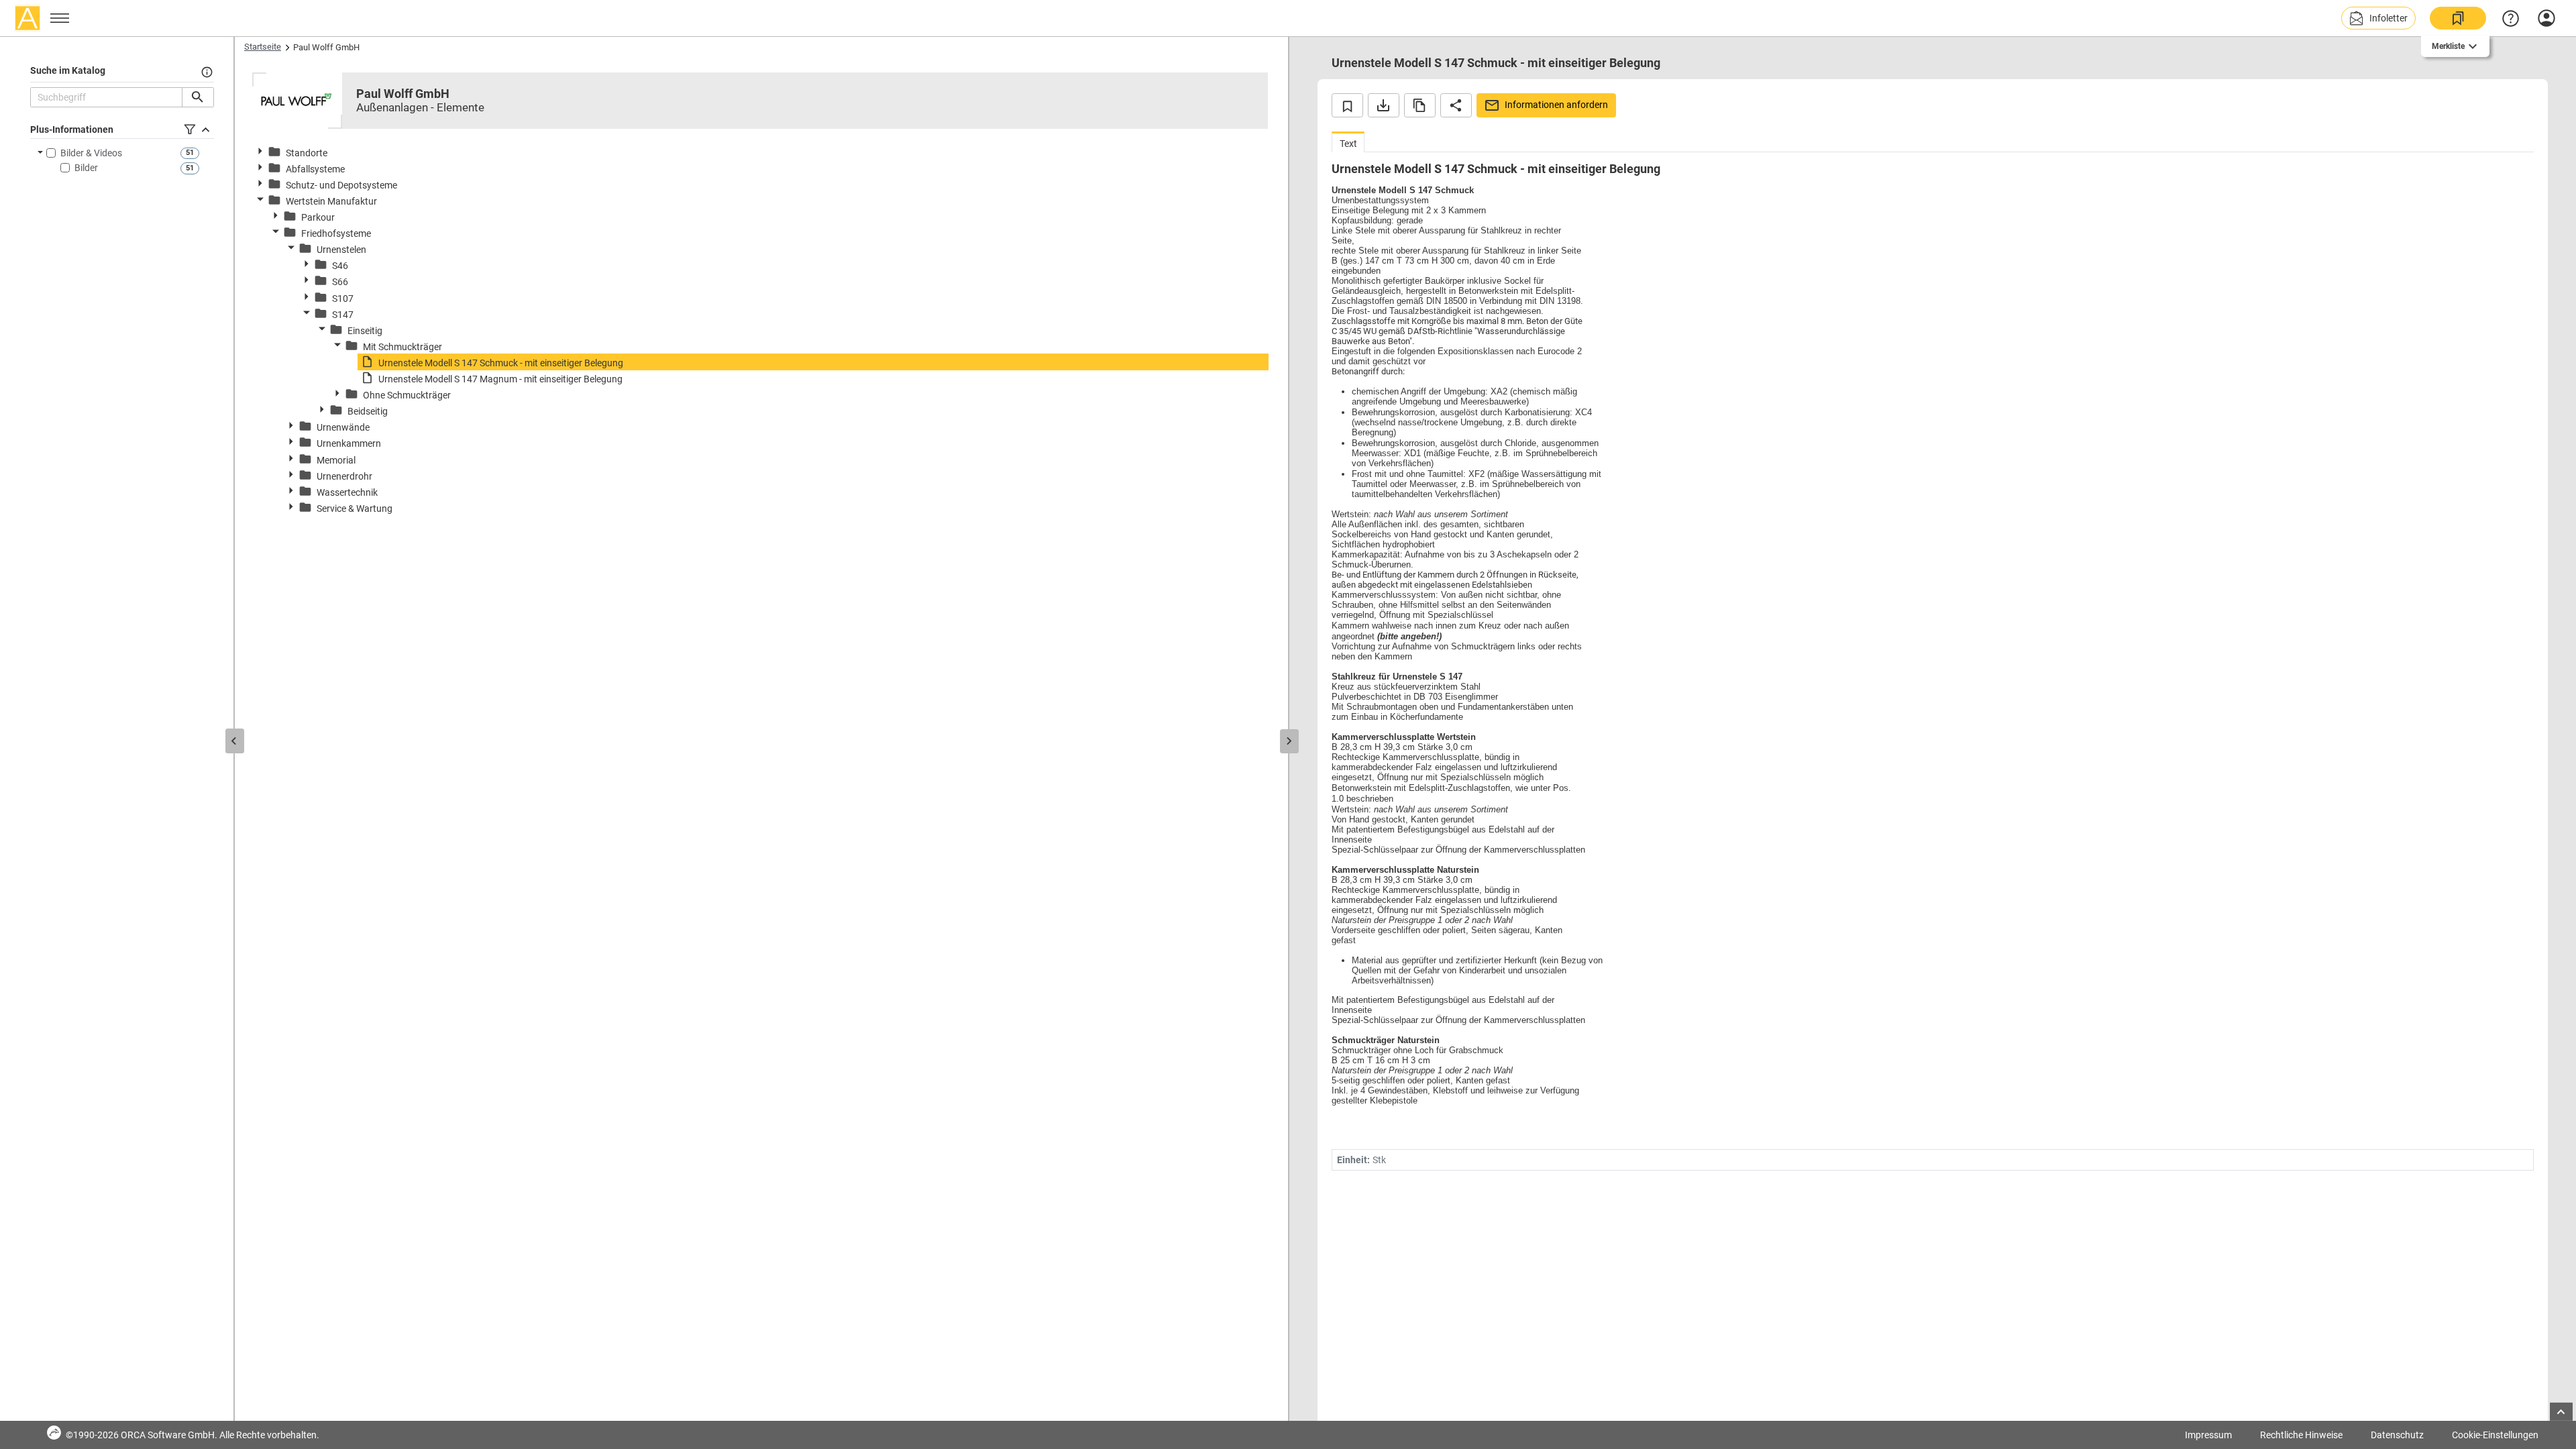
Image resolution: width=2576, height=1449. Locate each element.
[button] (2378, 18)
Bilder (86, 168)
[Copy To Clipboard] (1420, 105)
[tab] (1348, 142)
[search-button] (198, 97)
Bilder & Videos (91, 153)
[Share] (1456, 105)
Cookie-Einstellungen (2495, 1435)
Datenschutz (2397, 1435)
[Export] (1384, 105)
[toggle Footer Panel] (2561, 1412)
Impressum (2208, 1435)
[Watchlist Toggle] (1347, 105)
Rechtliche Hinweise (2301, 1435)
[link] (2458, 18)
